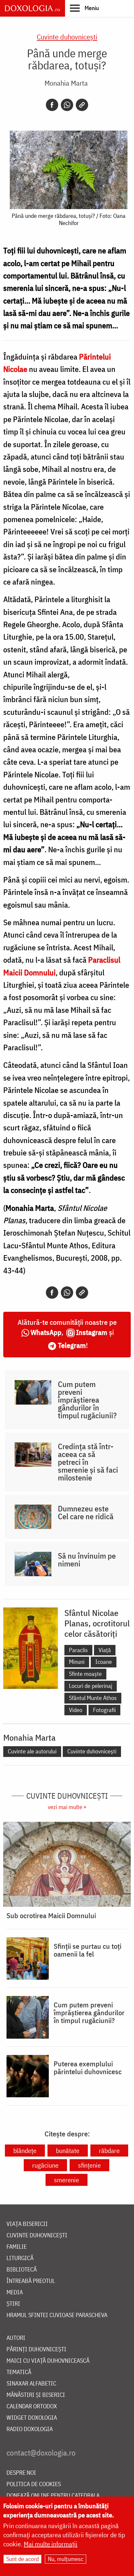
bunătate (68, 2151)
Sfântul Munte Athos (93, 1698)
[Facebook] (52, 105)
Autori (16, 2338)
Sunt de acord (22, 2559)
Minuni (77, 1662)
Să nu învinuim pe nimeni (87, 1560)
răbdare (109, 2151)
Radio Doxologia (30, 2429)
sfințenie (89, 2165)
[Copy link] (82, 105)
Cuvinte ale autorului (32, 1751)
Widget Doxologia (32, 2418)
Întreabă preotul (31, 2281)
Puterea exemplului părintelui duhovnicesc (88, 2068)
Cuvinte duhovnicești (67, 37)
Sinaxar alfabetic (31, 2384)
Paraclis (78, 1650)
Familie (17, 2247)
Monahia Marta (66, 83)
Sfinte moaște (85, 1674)
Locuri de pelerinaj (91, 1686)
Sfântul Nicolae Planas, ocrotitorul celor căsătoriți (97, 1623)
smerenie (67, 2180)
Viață (105, 1650)
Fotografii (104, 1710)
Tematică (19, 2372)
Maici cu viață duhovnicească (48, 2361)
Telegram (72, 1345)
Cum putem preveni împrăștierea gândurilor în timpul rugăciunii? (87, 1400)
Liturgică (20, 2258)
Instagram (92, 1332)
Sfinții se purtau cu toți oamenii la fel (87, 1950)
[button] (84, 8)
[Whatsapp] (67, 105)
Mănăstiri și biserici (36, 2395)
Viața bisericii (27, 2224)
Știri (13, 2304)
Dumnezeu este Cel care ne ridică (86, 1512)
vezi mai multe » (67, 1807)
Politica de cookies (34, 2484)
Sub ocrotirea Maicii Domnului (51, 1916)
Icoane (104, 1662)
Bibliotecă (22, 2270)
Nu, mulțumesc (66, 2559)
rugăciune (45, 2165)
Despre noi (21, 2473)
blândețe (25, 2151)
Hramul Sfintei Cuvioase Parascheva (57, 2315)
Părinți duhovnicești (36, 2350)
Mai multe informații (51, 2544)
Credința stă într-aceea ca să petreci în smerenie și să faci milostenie (88, 1462)
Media (15, 2293)
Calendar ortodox (32, 2406)
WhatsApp (46, 1332)
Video (76, 1710)
